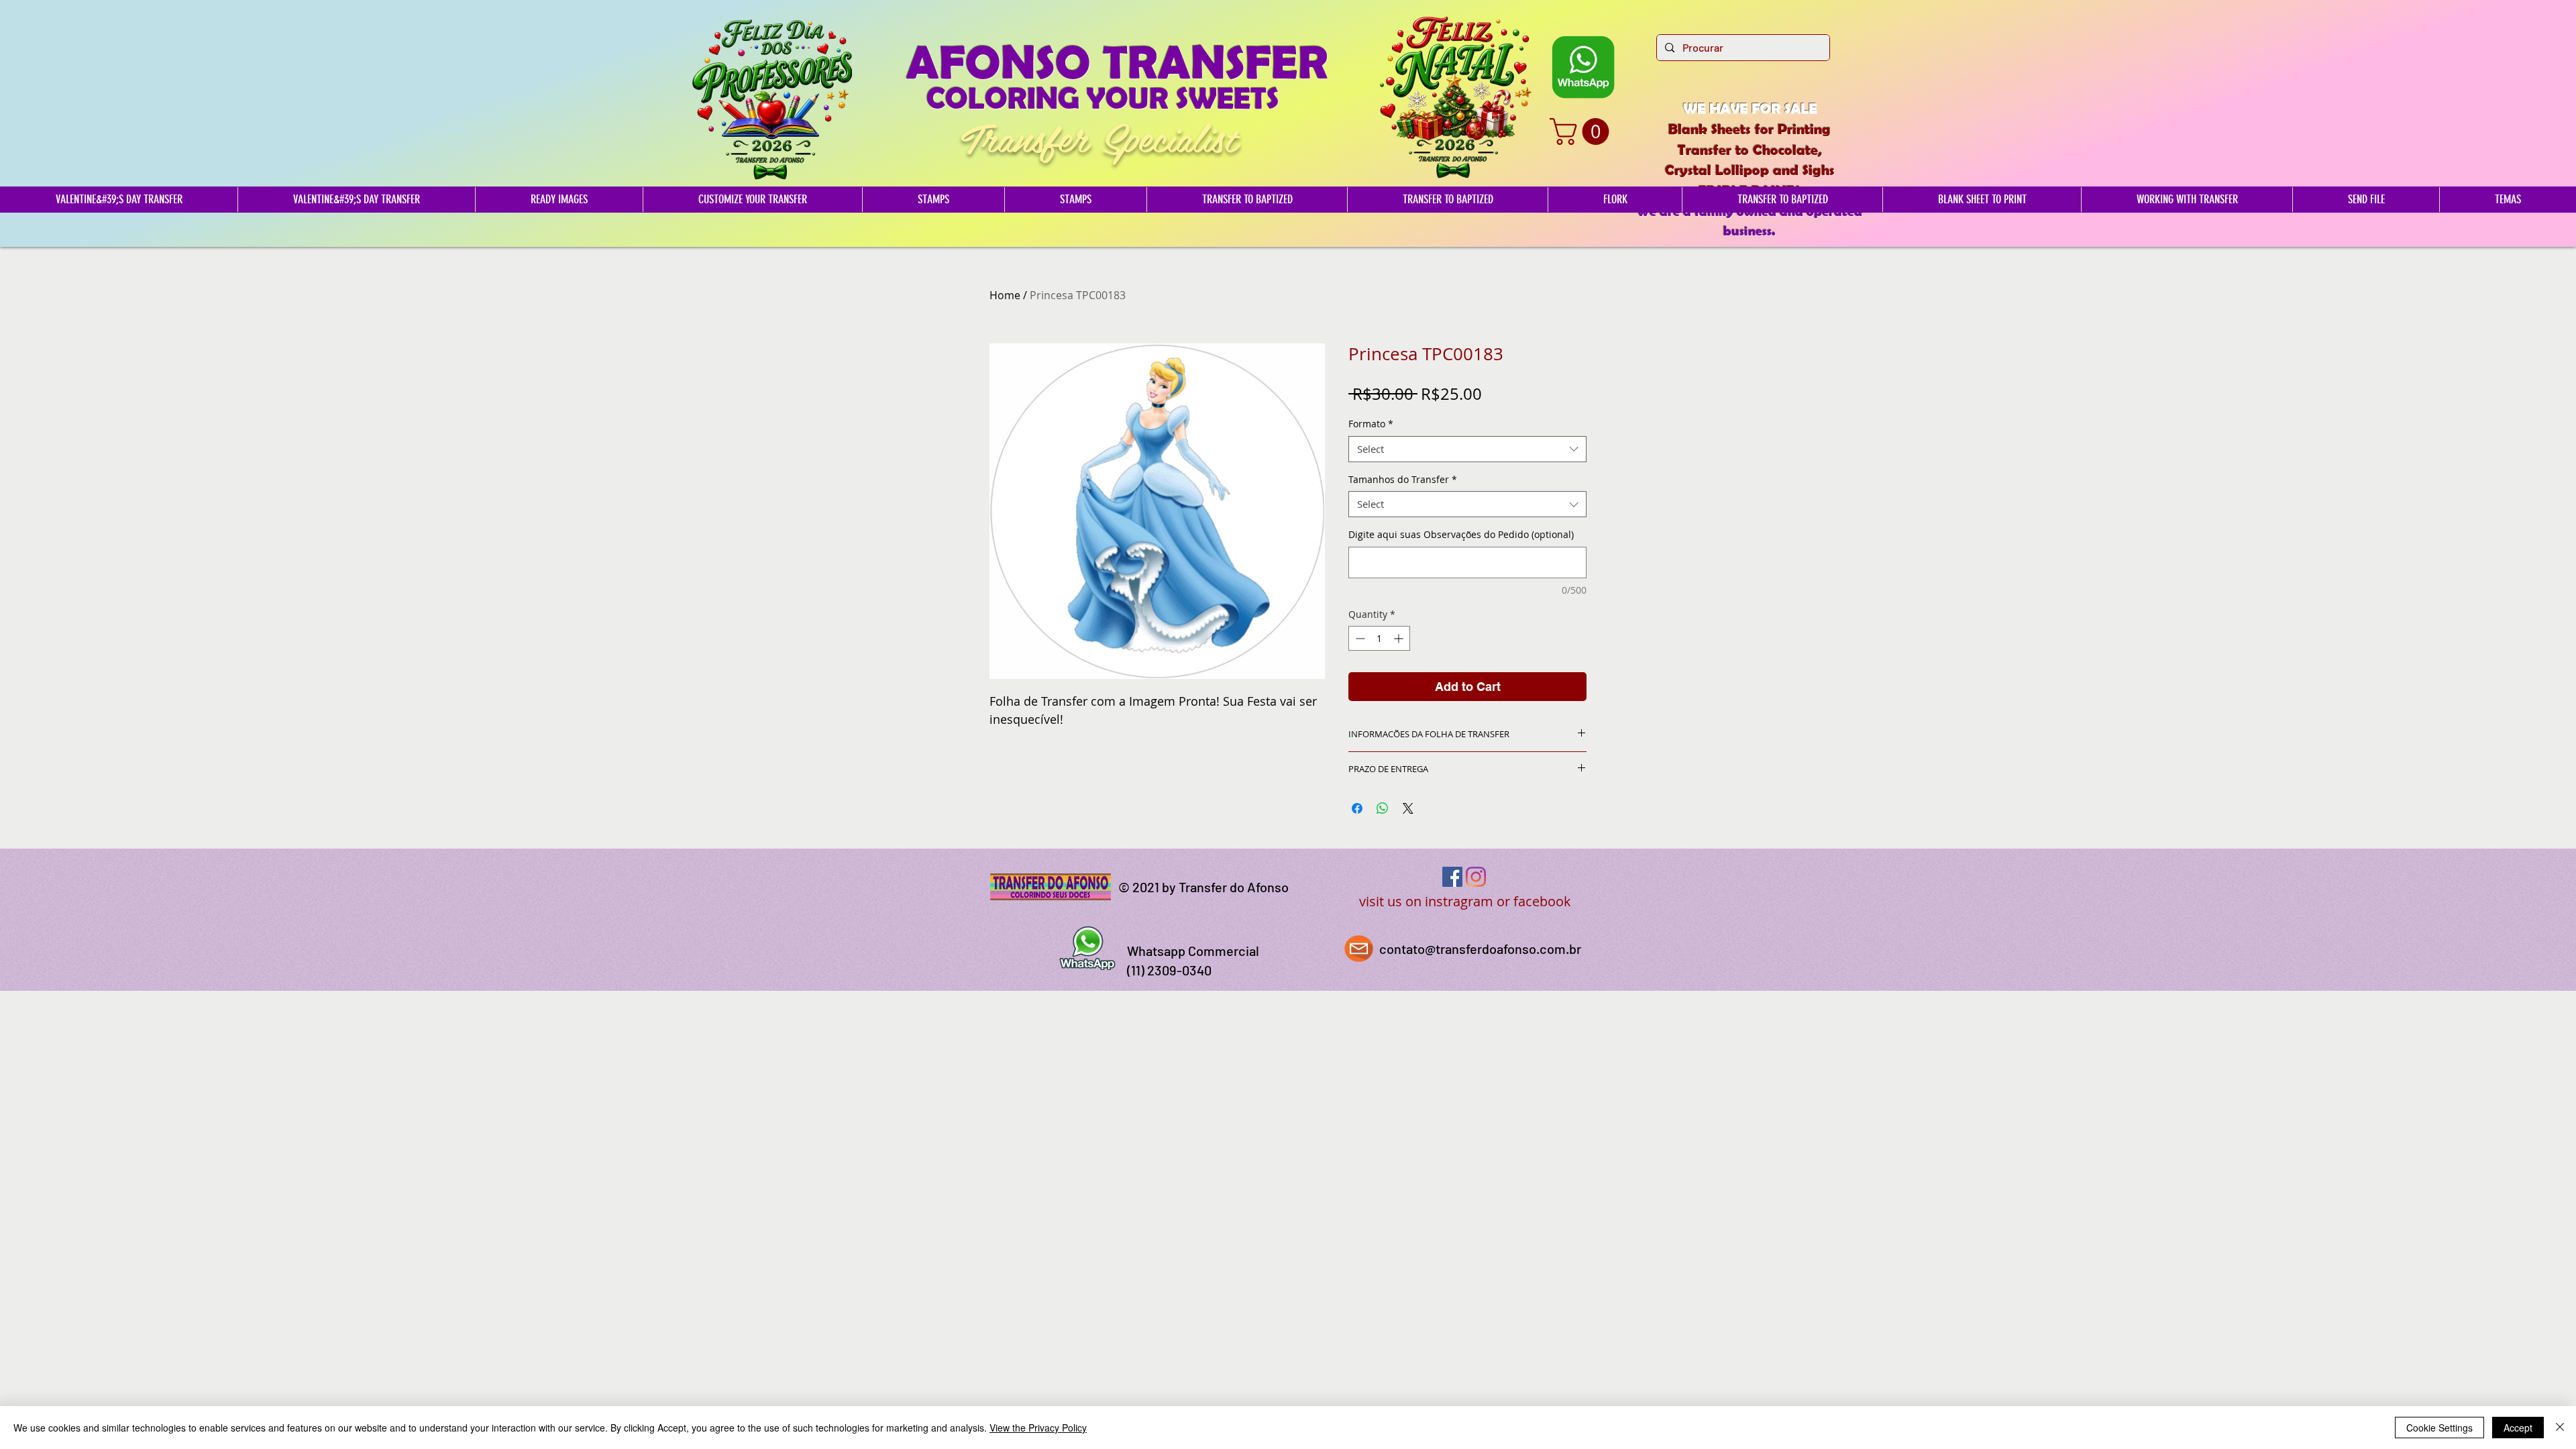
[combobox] (1467, 449)
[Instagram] (1476, 877)
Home (1005, 295)
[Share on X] (1408, 808)
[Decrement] (1359, 638)
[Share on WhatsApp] (1383, 808)
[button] (1582, 131)
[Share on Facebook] (1357, 808)
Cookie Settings (2439, 1428)
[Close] (2560, 1428)
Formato (1371, 424)
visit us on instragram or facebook (1465, 901)
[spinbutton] (1379, 638)
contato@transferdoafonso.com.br (1480, 949)
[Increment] (1400, 638)
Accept (2518, 1428)
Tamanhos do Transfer (1403, 479)
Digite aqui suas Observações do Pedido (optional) (1461, 534)
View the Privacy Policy (1038, 1428)
